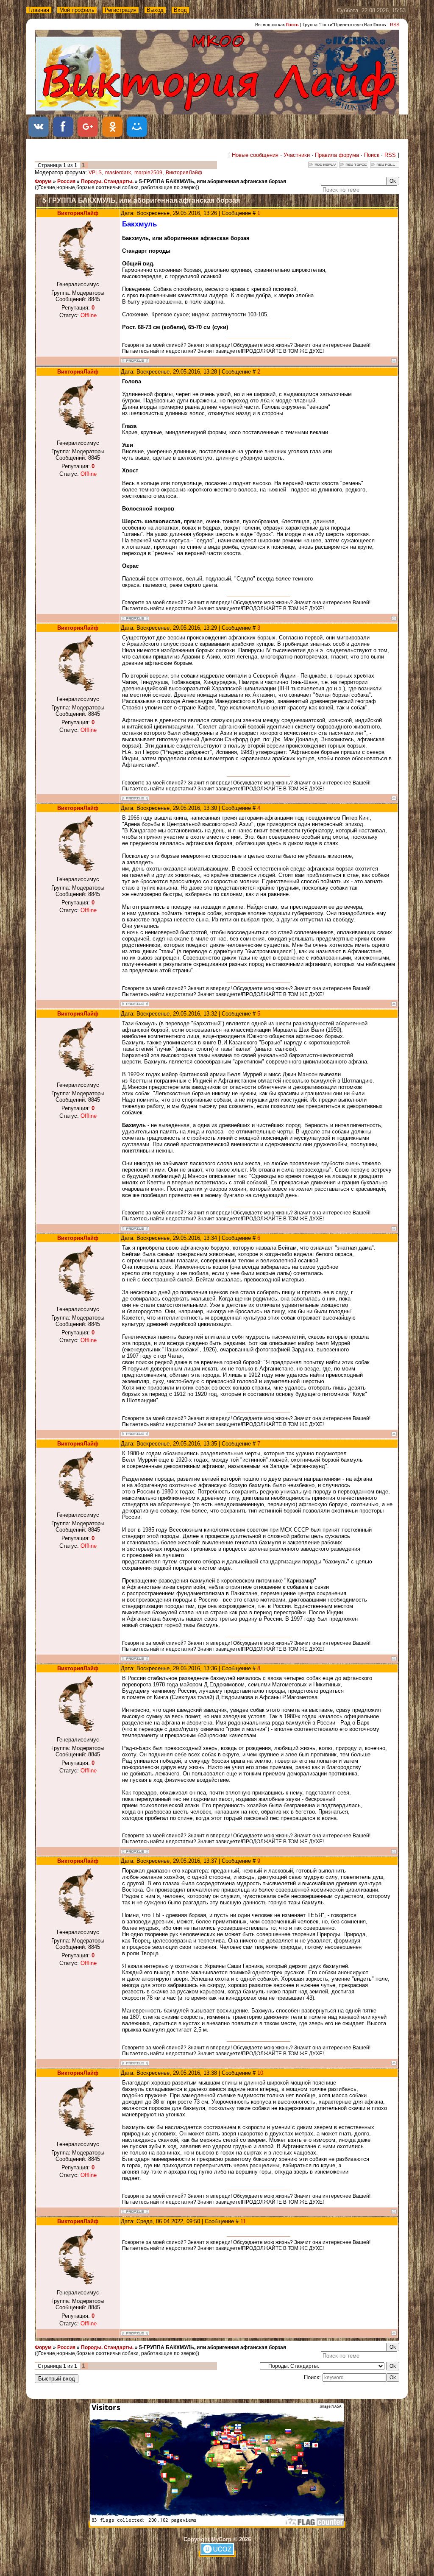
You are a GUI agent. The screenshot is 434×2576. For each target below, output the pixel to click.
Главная (39, 10)
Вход (180, 10)
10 (260, 2073)
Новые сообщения (255, 155)
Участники (297, 155)
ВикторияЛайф (184, 173)
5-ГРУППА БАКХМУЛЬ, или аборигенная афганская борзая (213, 181)
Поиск (372, 155)
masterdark (118, 173)
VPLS (95, 173)
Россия (66, 181)
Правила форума (337, 155)
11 (243, 2221)
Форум (43, 181)
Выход (155, 10)
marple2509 (148, 173)
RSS (395, 25)
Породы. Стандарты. (107, 181)
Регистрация (121, 10)
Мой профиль (77, 10)
